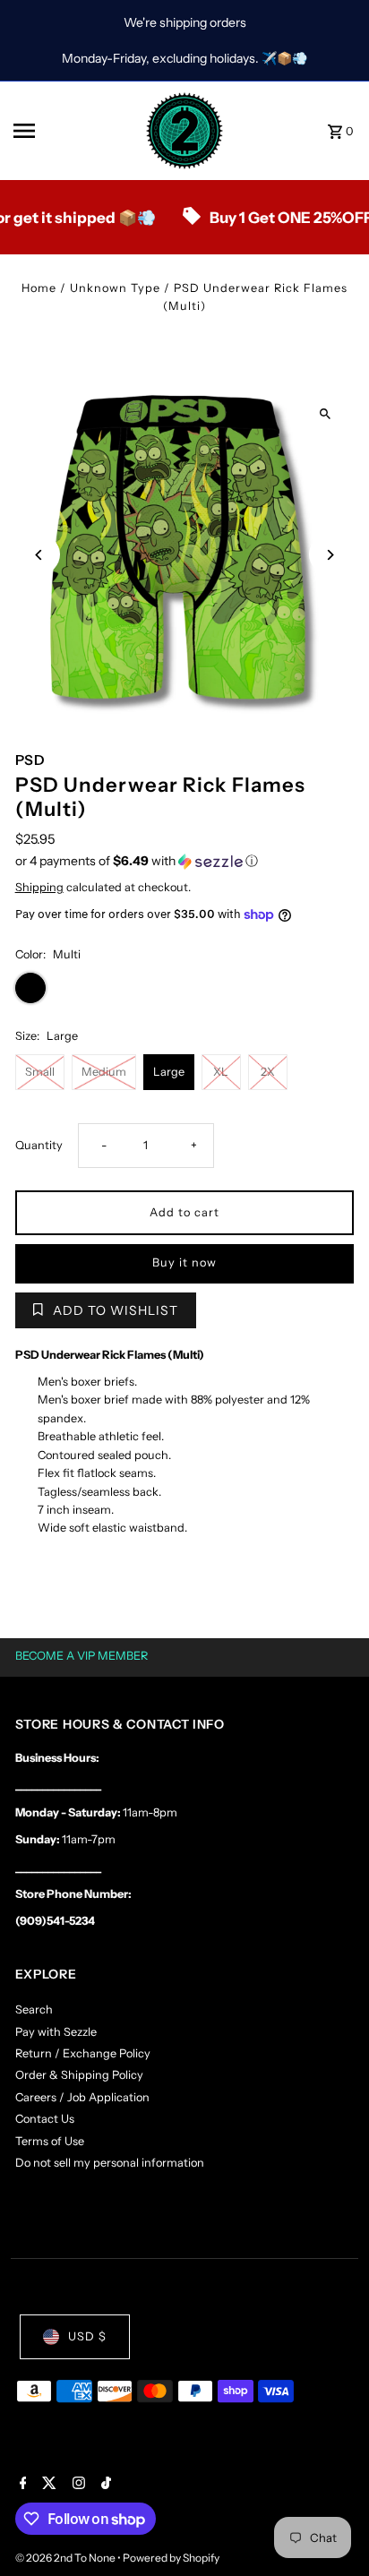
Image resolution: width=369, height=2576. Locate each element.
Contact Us (45, 2119)
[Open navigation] (73, 131)
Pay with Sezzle (56, 2032)
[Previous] (40, 555)
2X (268, 1072)
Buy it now (184, 1262)
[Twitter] (47, 2485)
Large (169, 1072)
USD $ (87, 2336)
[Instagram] (77, 2485)
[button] (185, 861)
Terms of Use (50, 2141)
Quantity (39, 1145)
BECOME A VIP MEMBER (82, 1656)
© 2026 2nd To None (66, 2558)
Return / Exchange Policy (83, 2053)
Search (34, 2009)
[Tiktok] (104, 2485)
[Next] (329, 555)
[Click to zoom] (325, 414)
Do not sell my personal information (110, 2163)
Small (40, 1072)
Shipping (39, 887)
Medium (104, 1072)
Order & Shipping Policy (79, 2075)
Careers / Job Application (82, 2097)
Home (39, 288)
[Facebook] (21, 2485)
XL (221, 1072)
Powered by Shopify (171, 2558)
